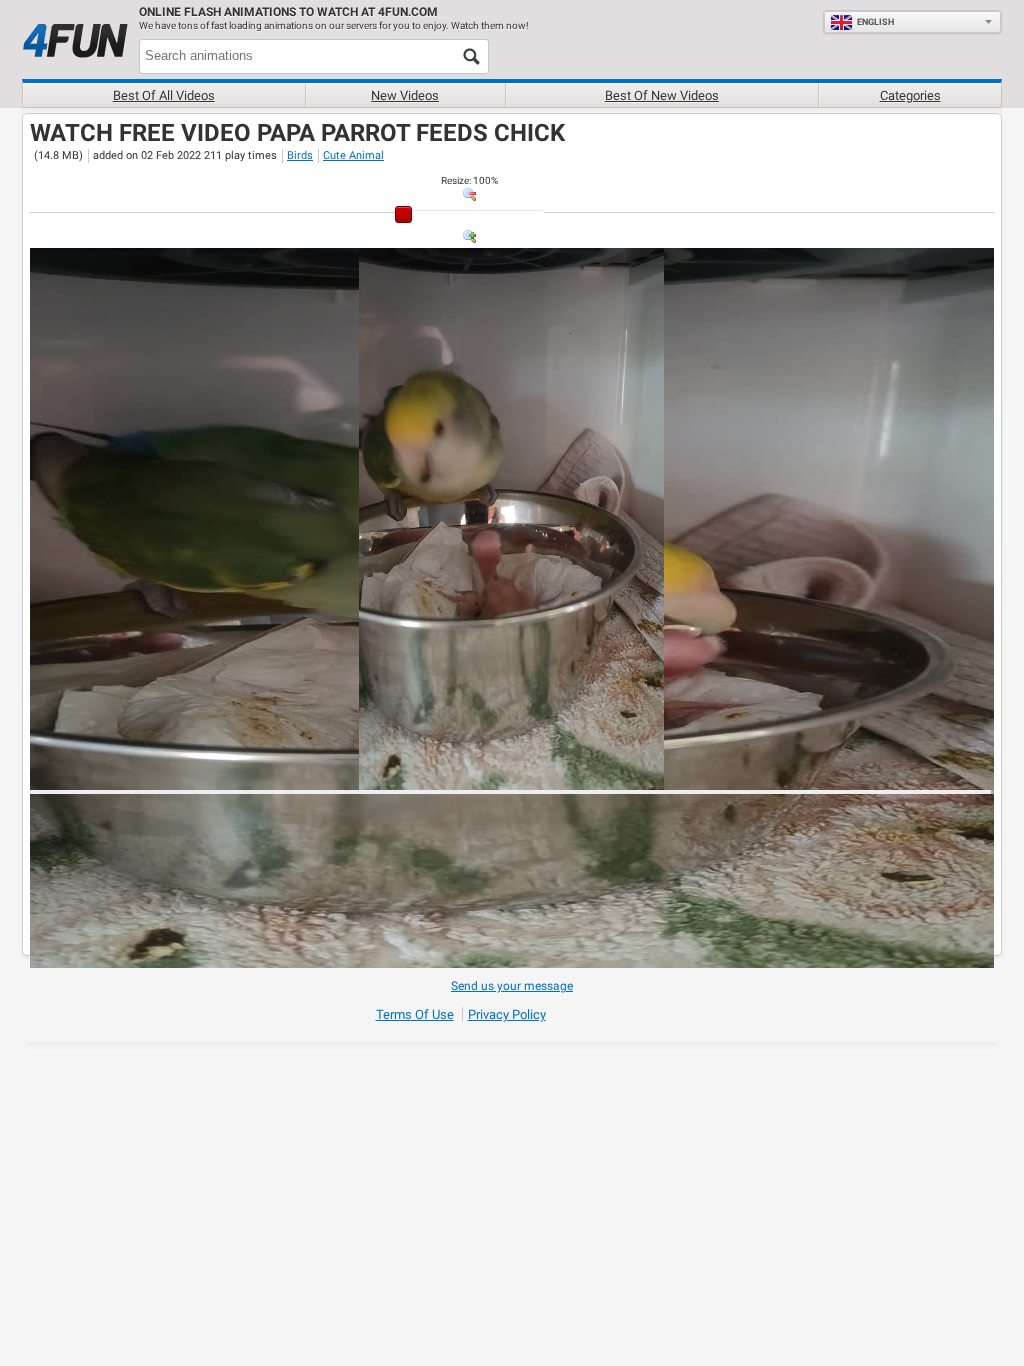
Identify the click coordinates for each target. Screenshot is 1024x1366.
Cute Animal (353, 155)
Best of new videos (662, 95)
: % (469, 180)
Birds (300, 155)
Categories (910, 95)
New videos (405, 95)
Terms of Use (415, 1014)
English (875, 22)
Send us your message (512, 986)
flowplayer (851, 774)
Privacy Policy (507, 1014)
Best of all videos (164, 95)
